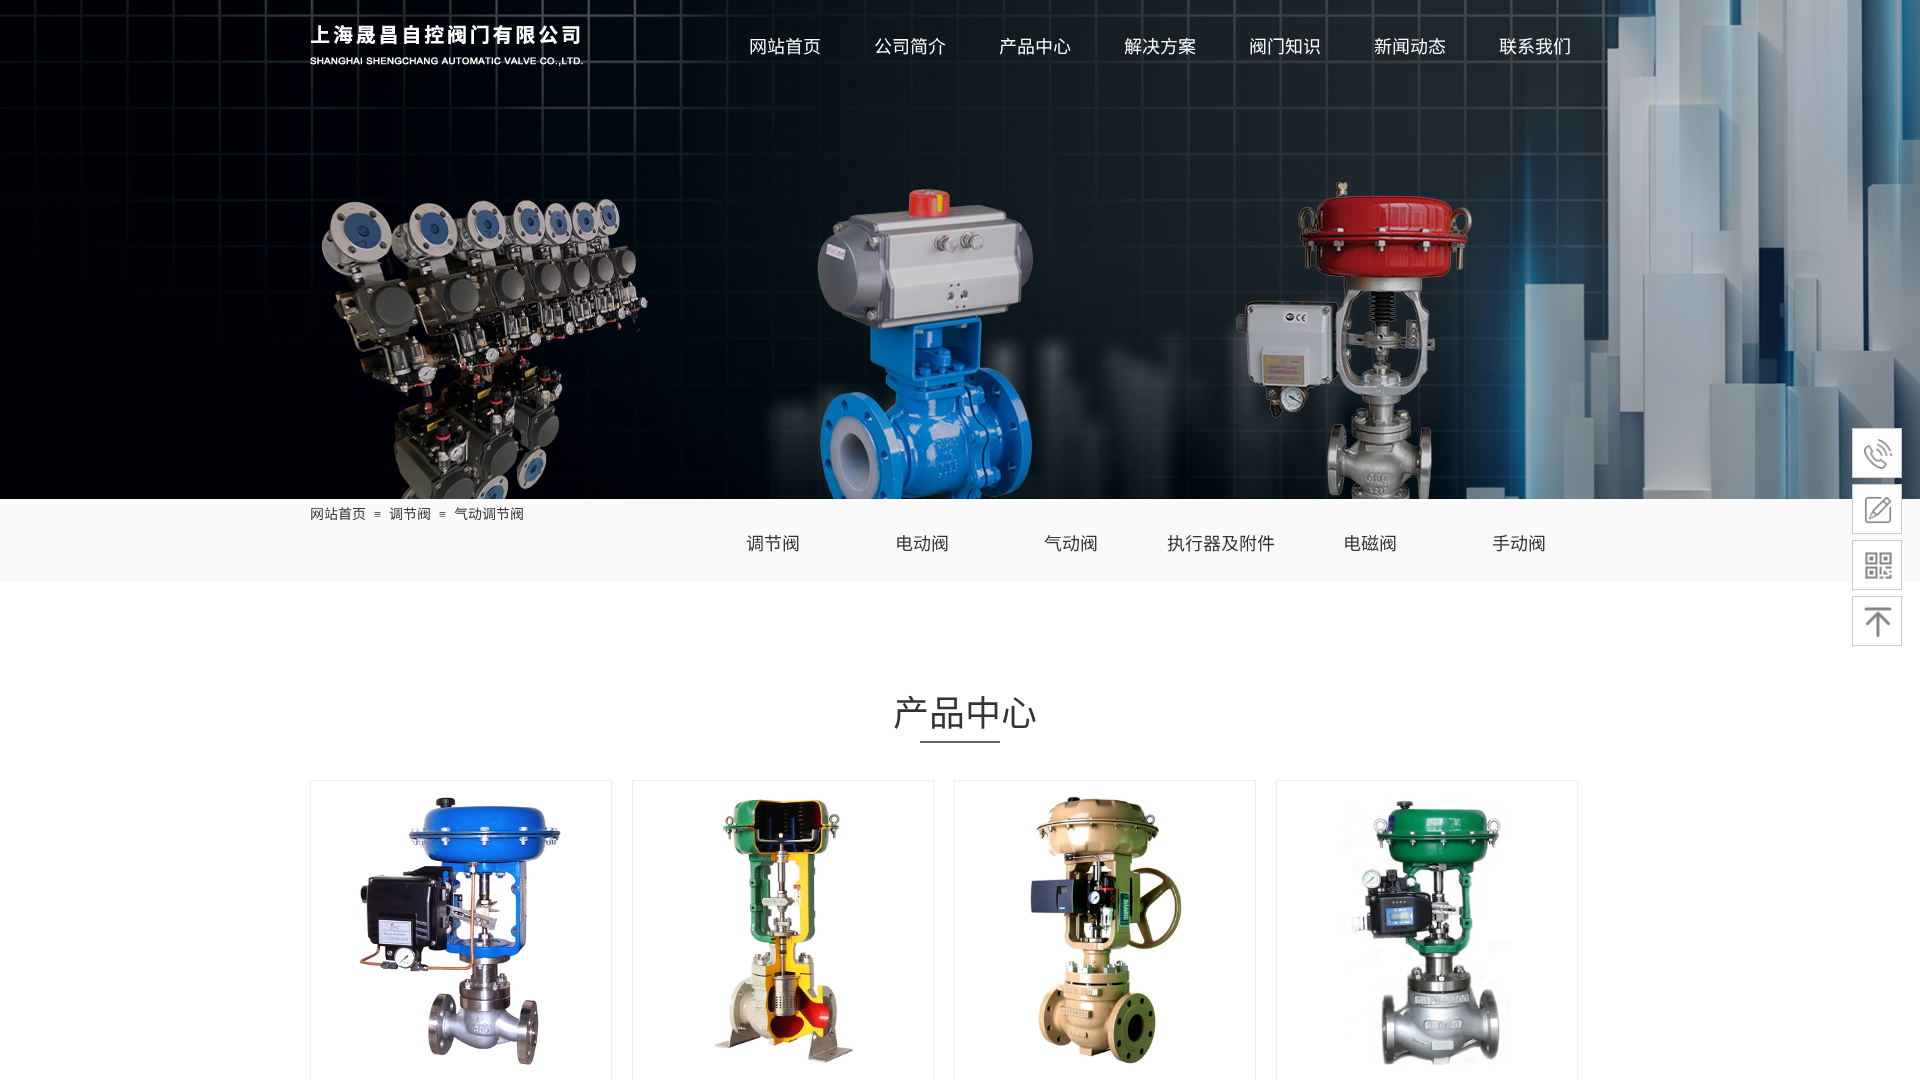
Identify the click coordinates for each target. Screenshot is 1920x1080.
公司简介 (910, 45)
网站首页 (785, 45)
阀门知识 (1285, 45)
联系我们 (1535, 45)
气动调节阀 (489, 513)
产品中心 (1035, 45)
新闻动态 (1410, 45)
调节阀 (410, 513)
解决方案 (1160, 45)
